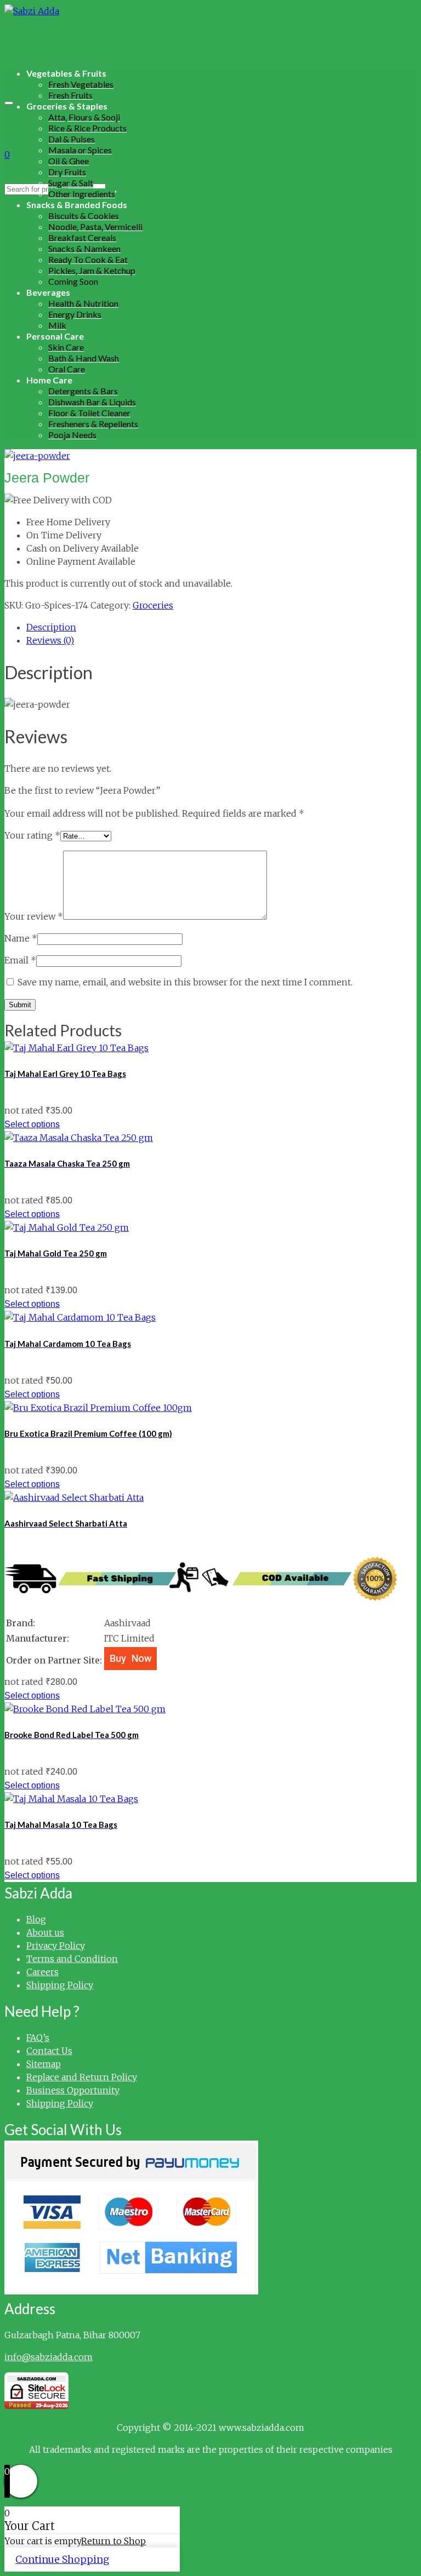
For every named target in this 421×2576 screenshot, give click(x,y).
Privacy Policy (56, 1946)
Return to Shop (113, 2541)
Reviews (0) (50, 640)
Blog (36, 1919)
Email (20, 960)
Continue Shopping (62, 2559)
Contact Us (49, 2051)
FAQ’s (38, 2038)
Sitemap (44, 2064)
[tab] (221, 627)
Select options (32, 1124)
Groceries (153, 605)
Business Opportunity (73, 2090)
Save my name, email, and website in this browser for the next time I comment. (185, 982)
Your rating (32, 835)
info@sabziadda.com (49, 2357)
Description (51, 627)
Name (21, 938)
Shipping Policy (60, 1985)
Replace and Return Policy (82, 2077)
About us (45, 1932)
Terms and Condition (72, 1959)
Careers (42, 1972)
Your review (34, 916)
